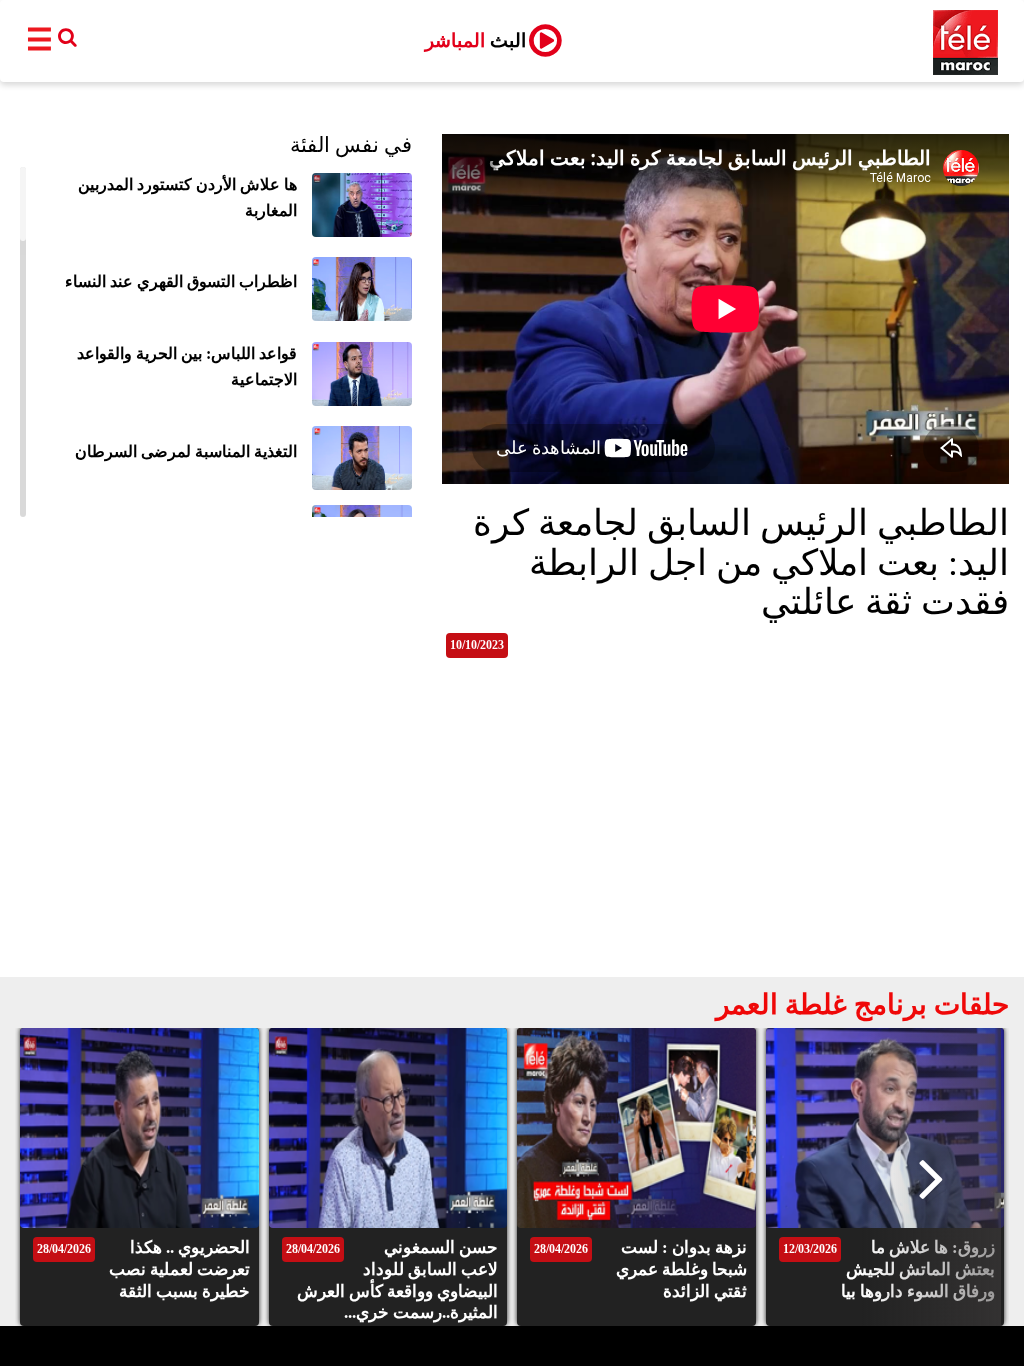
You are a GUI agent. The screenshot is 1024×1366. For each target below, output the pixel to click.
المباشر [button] (475, 40)
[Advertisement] (512, 827)
